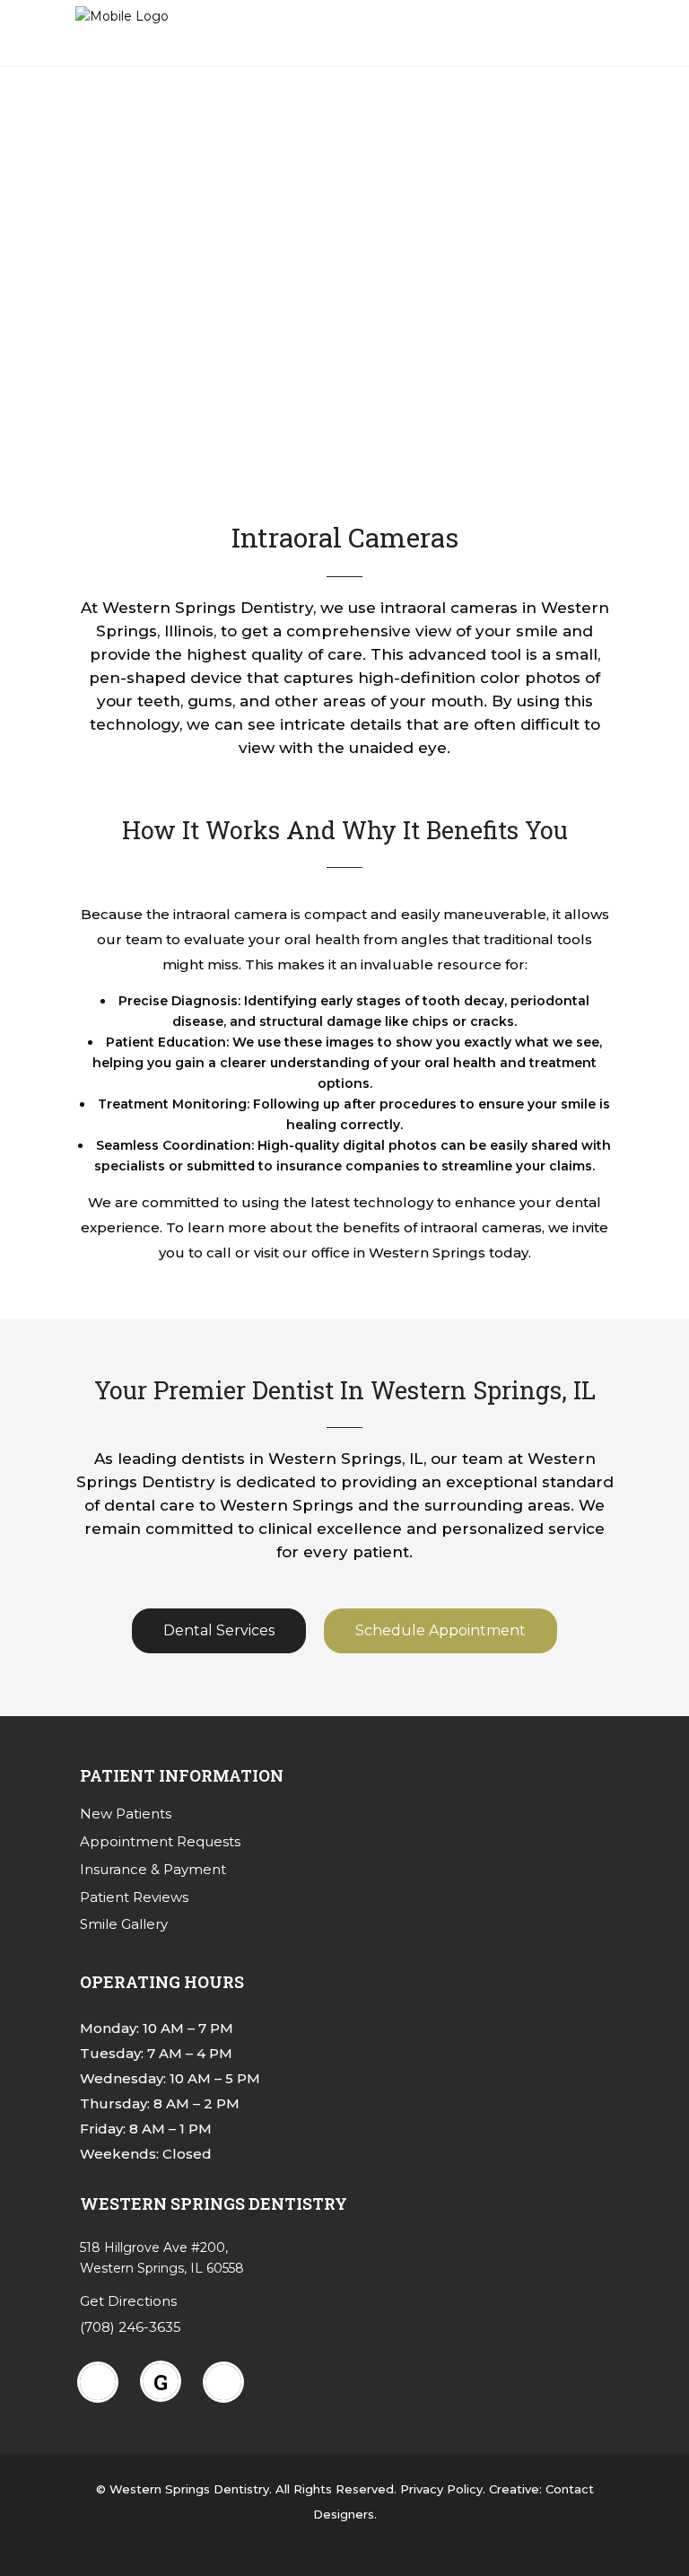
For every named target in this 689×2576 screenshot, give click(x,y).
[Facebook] (102, 2382)
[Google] (165, 2381)
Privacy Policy (441, 2489)
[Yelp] (228, 2382)
